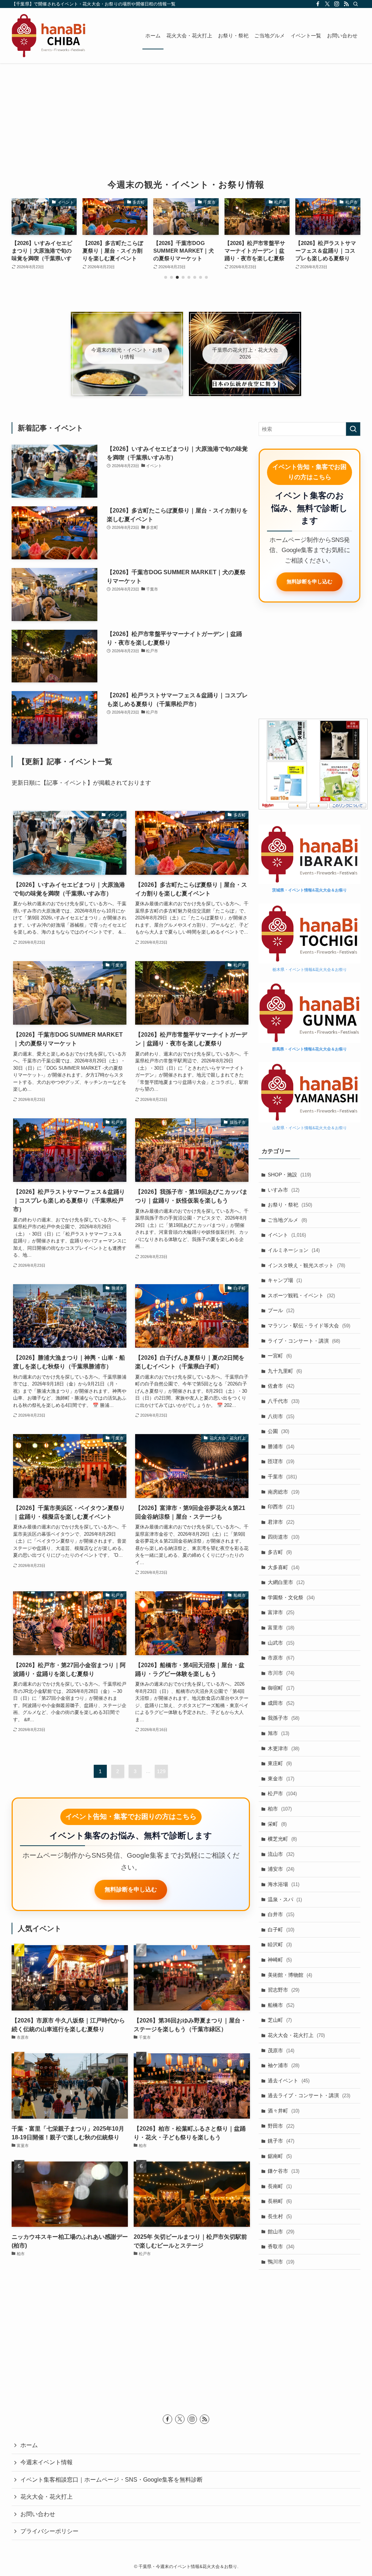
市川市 (281, 1673)
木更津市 (284, 1748)
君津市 (281, 1522)
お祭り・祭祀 (290, 1205)
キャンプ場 (285, 1280)
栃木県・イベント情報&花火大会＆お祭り (310, 969)
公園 (278, 1431)
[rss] (346, 4)
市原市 (281, 1658)
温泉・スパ (285, 1899)
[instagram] (337, 4)
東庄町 (280, 1763)
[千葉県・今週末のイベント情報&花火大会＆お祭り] (48, 36)
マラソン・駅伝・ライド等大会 (309, 1326)
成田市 (281, 1703)
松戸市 (282, 1793)
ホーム (29, 2445)
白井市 (281, 1914)
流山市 (281, 1854)
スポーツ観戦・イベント (301, 1295)
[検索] (356, 4)
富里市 (281, 1628)
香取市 (281, 2246)
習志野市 (284, 1990)
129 (161, 1771)
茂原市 (281, 2050)
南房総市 (284, 1492)
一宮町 (280, 1356)
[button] (166, 277)
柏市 (280, 1809)
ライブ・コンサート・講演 (304, 1341)
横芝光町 (282, 1839)
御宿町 (281, 1688)
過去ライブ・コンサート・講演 (309, 2095)
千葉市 (282, 1477)
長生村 (280, 2216)
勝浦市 (281, 1446)
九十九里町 (285, 1371)
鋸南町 (280, 2156)
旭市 (278, 1733)
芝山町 (280, 2020)
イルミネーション (294, 1250)
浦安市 (281, 1869)
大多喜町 (284, 1567)
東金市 (281, 1779)
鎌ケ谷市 (284, 2171)
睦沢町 (280, 1944)
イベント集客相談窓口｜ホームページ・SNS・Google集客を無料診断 (112, 2480)
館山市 (281, 2232)
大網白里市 (286, 1582)
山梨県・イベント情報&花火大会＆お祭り (310, 1128)
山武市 (281, 1643)
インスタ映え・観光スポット (306, 1265)
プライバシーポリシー (49, 2531)
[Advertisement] (186, 118)
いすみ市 (284, 1190)
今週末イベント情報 (46, 2462)
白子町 (281, 1930)
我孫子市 (284, 1718)
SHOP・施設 (289, 1175)
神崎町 (280, 1960)
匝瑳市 (281, 1461)
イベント (287, 1235)
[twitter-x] (327, 4)
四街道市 (284, 1537)
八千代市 (284, 1401)
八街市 (281, 1416)
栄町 (277, 1824)
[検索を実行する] (353, 429)
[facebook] (318, 4)
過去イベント (289, 2081)
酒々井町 (284, 2111)
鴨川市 (281, 2262)
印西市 (281, 1507)
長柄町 (280, 2201)
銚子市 (281, 2141)
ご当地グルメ (287, 1220)
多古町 (280, 1552)
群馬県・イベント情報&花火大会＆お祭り (310, 1049)
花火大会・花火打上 (296, 2035)
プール (281, 1310)
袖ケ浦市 (284, 2065)
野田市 (281, 2126)
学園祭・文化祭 (291, 1597)
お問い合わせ (38, 2514)
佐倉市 (281, 1386)
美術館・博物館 (290, 1975)
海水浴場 (284, 1884)
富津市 (281, 1612)
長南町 (280, 2186)
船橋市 (281, 2005)
